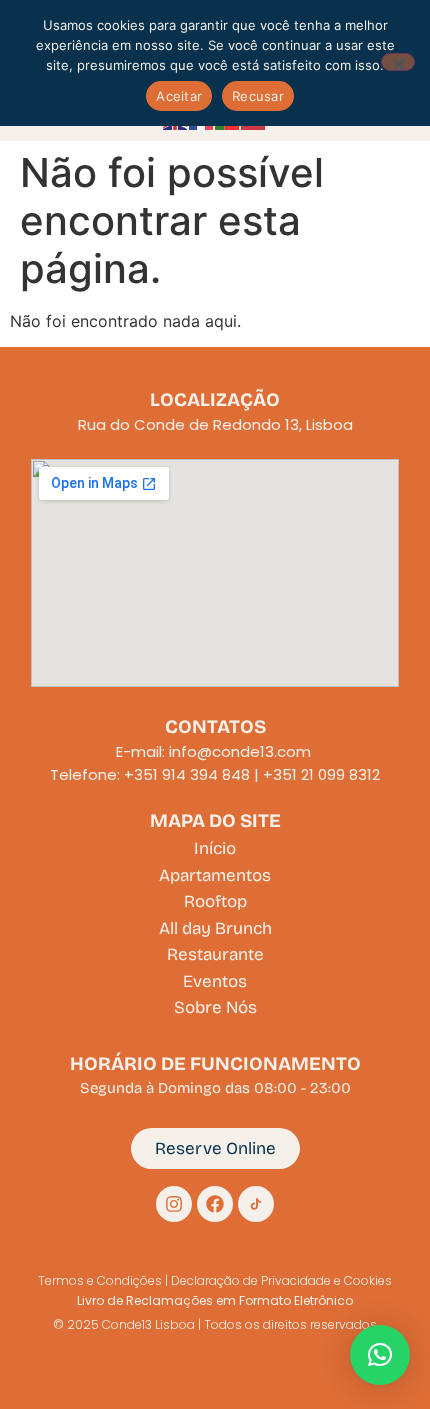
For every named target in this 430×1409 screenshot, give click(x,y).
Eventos (215, 981)
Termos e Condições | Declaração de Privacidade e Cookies (215, 1280)
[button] (380, 1355)
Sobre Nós (215, 1007)
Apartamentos (215, 875)
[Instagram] (174, 1204)
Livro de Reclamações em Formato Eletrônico (215, 1300)
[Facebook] (215, 1204)
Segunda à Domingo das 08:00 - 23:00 (215, 1088)
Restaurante (215, 954)
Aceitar (179, 96)
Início (215, 848)
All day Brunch (215, 928)
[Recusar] (398, 62)
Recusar (258, 96)
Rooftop (215, 901)
